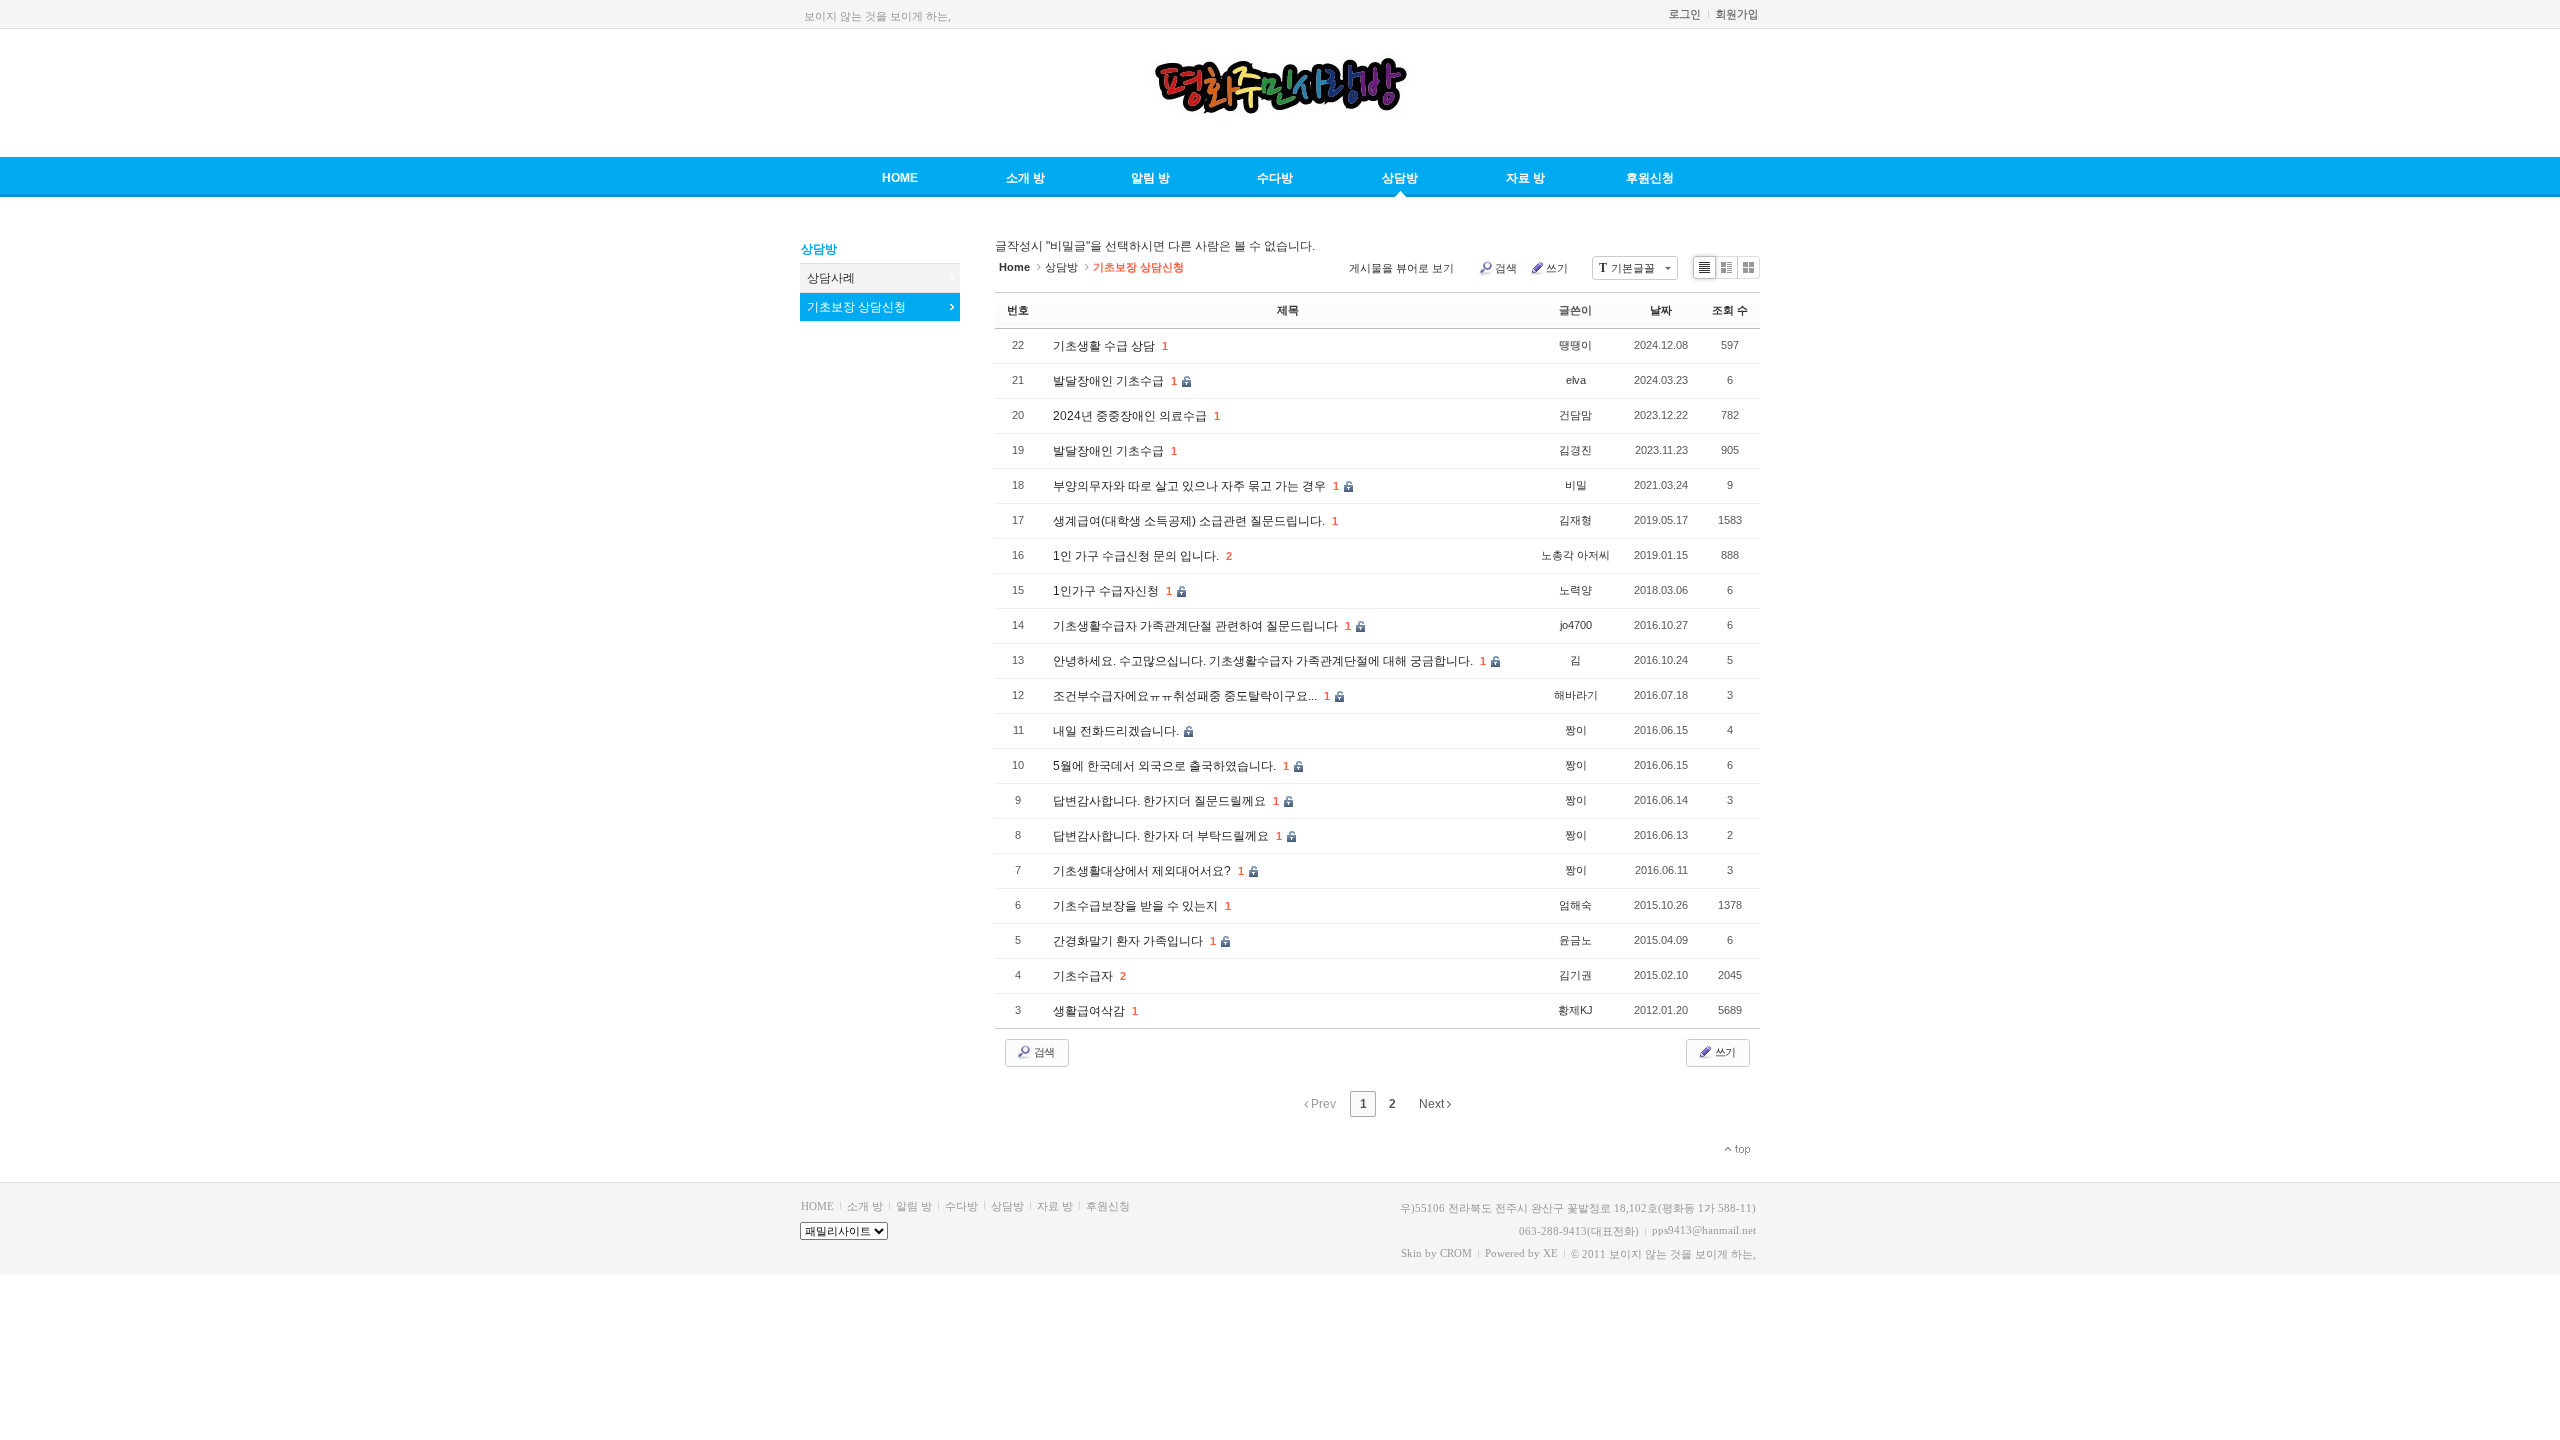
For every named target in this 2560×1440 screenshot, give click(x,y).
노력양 (1575, 590)
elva (1576, 380)
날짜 (1661, 310)
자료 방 (1525, 178)
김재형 (1575, 520)
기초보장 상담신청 (856, 307)
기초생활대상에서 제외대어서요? (1143, 871)
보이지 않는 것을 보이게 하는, (877, 16)
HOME (900, 178)
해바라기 (1576, 695)
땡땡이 (1575, 345)
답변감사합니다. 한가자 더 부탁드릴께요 (1162, 836)
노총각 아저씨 (1575, 555)
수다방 (1275, 178)
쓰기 (1557, 268)
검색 (1506, 268)
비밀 (1576, 485)
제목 (1288, 310)
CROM (1456, 1253)
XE (1550, 1253)
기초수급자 (1084, 976)
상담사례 (831, 278)
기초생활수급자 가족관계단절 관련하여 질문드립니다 (1197, 626)
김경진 (1575, 450)
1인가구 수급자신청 (1107, 591)
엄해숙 (1575, 905)
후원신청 (1650, 178)
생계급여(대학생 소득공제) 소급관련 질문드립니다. (1190, 521)
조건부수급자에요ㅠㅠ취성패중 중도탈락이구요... (1186, 696)
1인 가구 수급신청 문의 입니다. (1137, 556)
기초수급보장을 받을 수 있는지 (1137, 906)
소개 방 (1025, 178)
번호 (1018, 310)
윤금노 (1575, 940)
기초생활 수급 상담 (1105, 346)
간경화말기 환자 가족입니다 (1129, 941)
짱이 (1576, 730)
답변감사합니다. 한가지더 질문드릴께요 (1161, 801)
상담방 (1400, 178)
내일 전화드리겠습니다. (1117, 731)
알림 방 (1150, 178)
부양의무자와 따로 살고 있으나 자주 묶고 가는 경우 (1191, 486)
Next (1433, 1104)
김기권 (1575, 975)
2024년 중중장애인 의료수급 (1131, 416)
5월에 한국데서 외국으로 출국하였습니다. (1166, 766)
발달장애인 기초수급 (1110, 381)
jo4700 (1576, 625)
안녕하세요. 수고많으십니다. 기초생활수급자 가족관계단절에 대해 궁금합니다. (1264, 661)
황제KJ (1575, 1010)
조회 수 (1730, 310)
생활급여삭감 (1090, 1011)
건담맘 (1575, 415)
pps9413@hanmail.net (1704, 1230)
